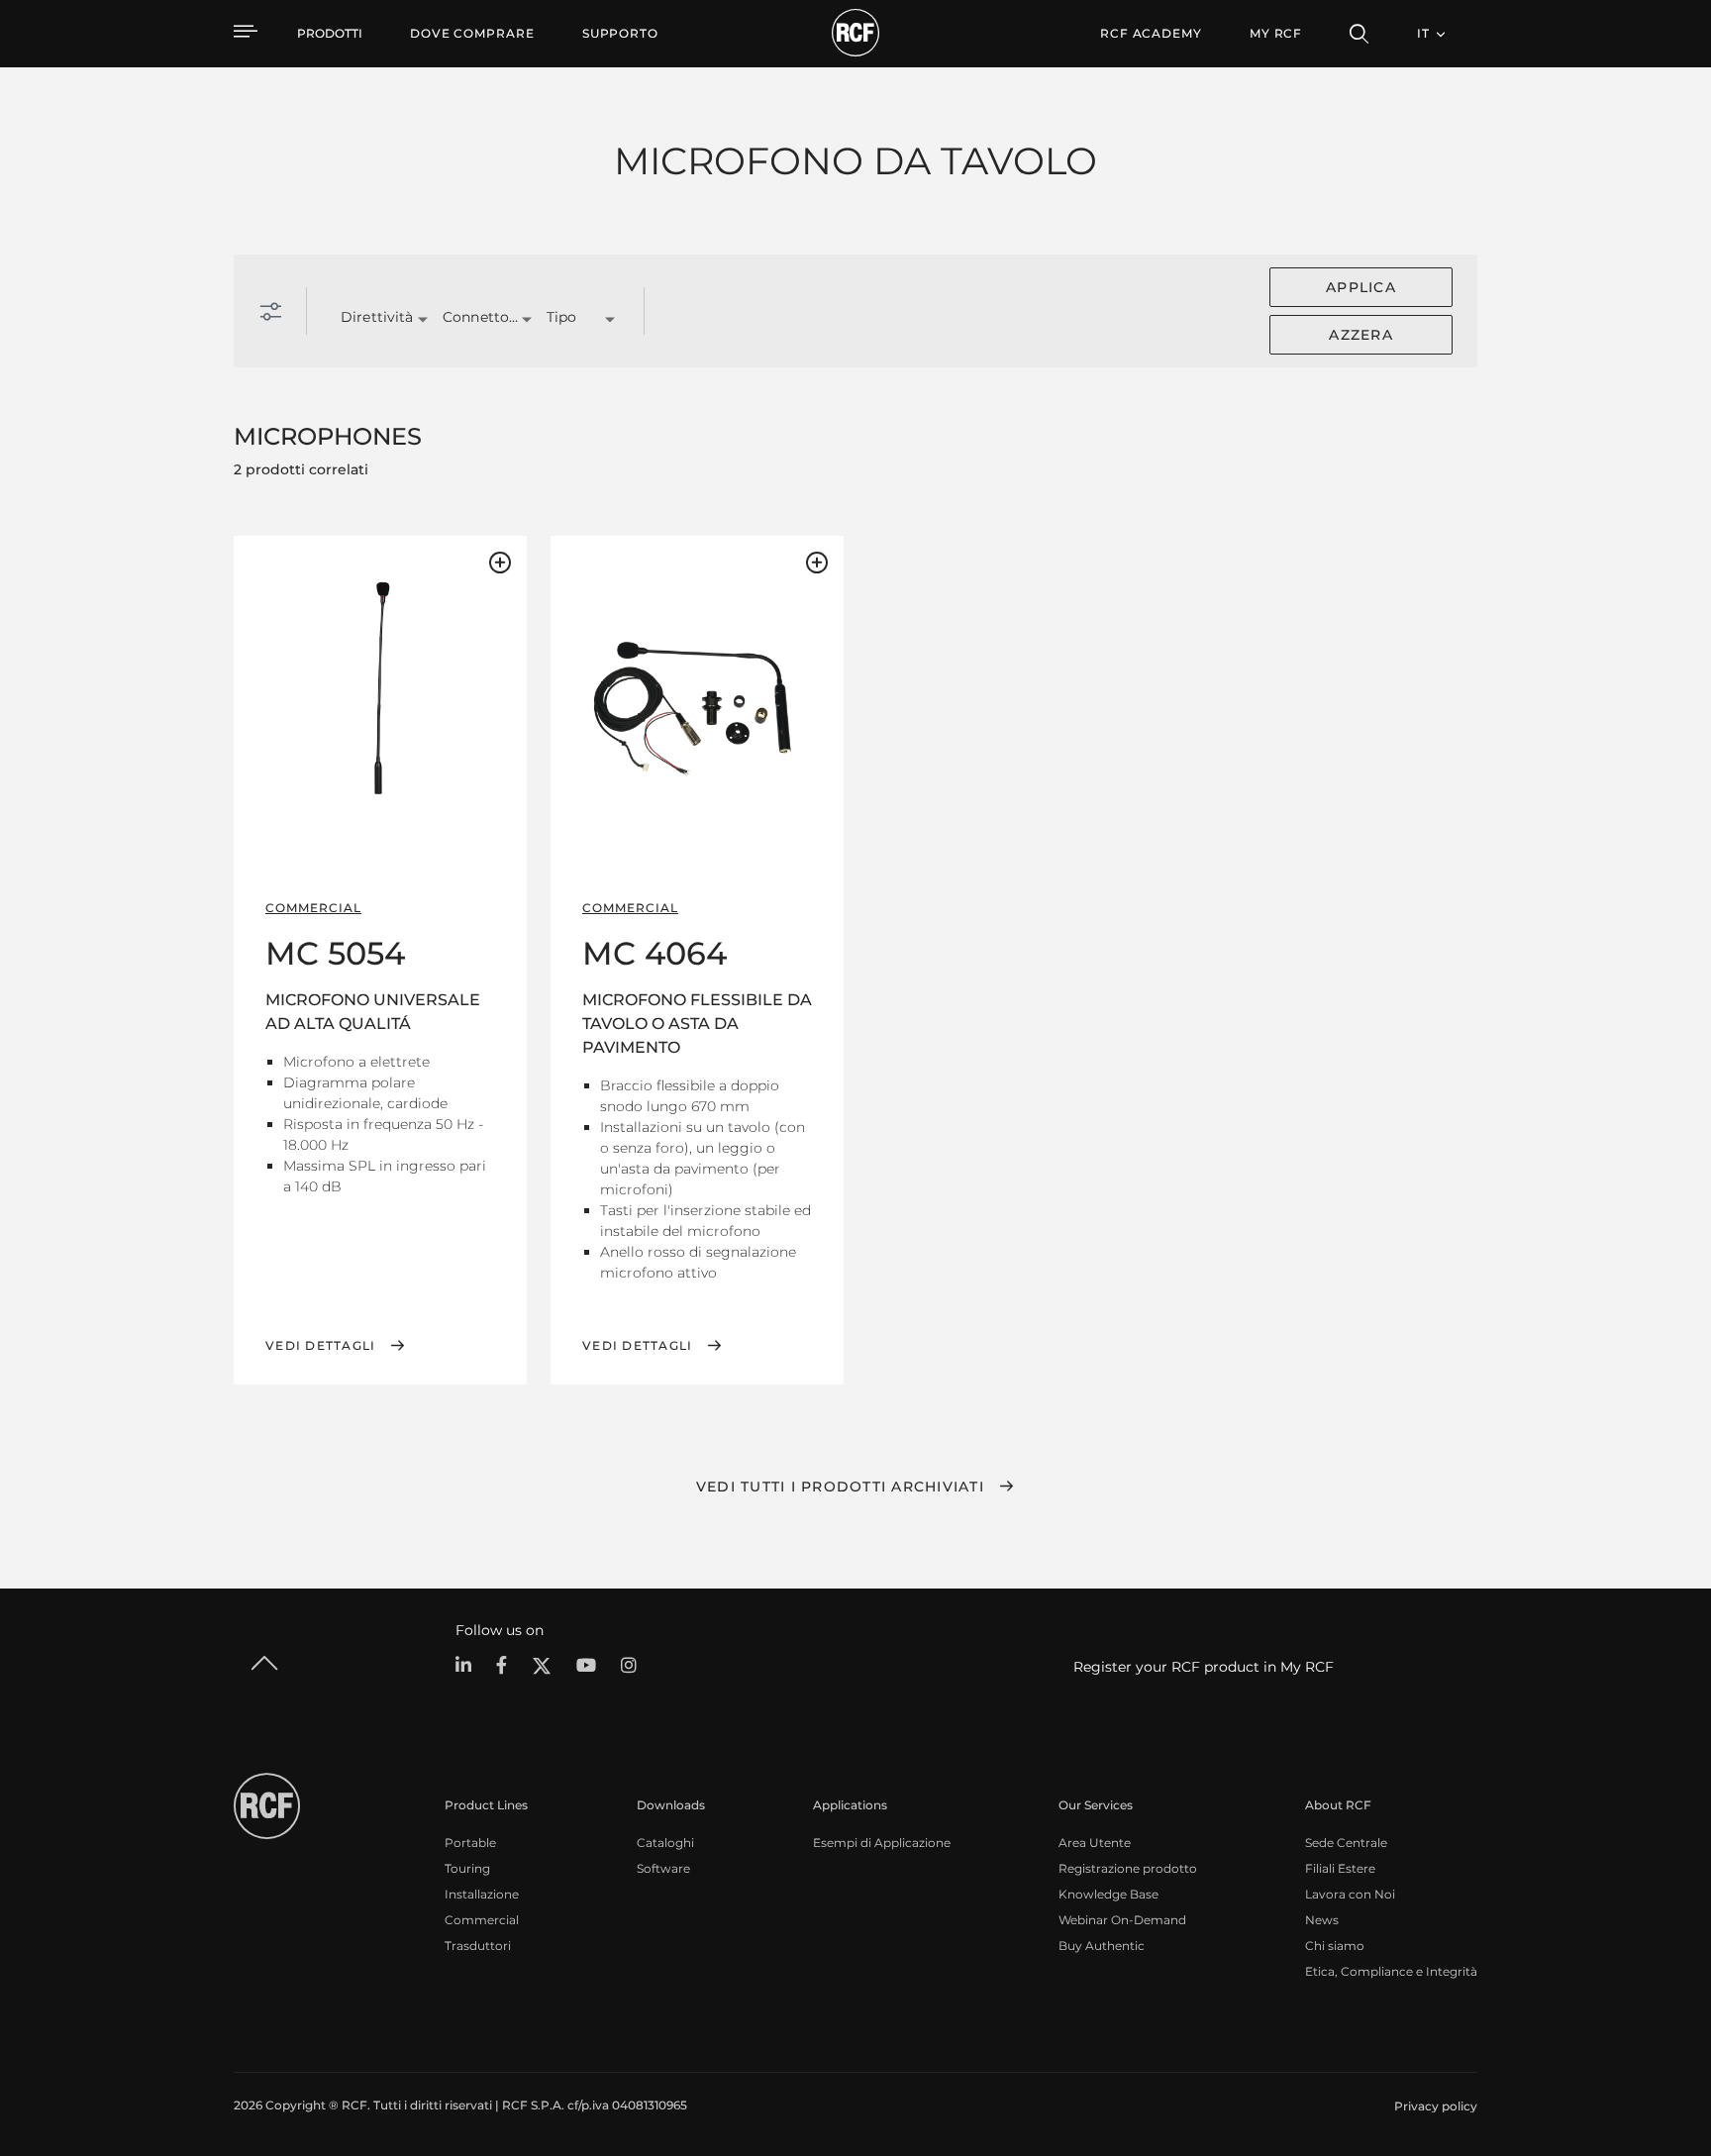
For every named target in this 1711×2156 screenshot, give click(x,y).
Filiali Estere (1340, 1868)
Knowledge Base (1108, 1894)
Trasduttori (478, 1946)
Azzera (1361, 335)
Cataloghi (665, 1843)
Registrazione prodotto (1128, 1868)
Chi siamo (1335, 1946)
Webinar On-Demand (1122, 1920)
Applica (1361, 287)
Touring (467, 1868)
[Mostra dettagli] (380, 687)
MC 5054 (335, 953)
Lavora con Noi (1350, 1894)
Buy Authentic (1102, 1946)
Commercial (482, 1920)
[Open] (423, 320)
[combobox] (367, 318)
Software (663, 1868)
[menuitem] (472, 34)
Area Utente (1095, 1843)
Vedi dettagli (320, 1346)
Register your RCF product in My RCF (1204, 1667)
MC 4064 (654, 953)
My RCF (1276, 33)
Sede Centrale (1346, 1843)
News (1322, 1920)
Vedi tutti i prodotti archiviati (840, 1487)
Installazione (482, 1894)
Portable (470, 1843)
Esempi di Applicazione (882, 1843)
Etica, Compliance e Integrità (1391, 1971)
